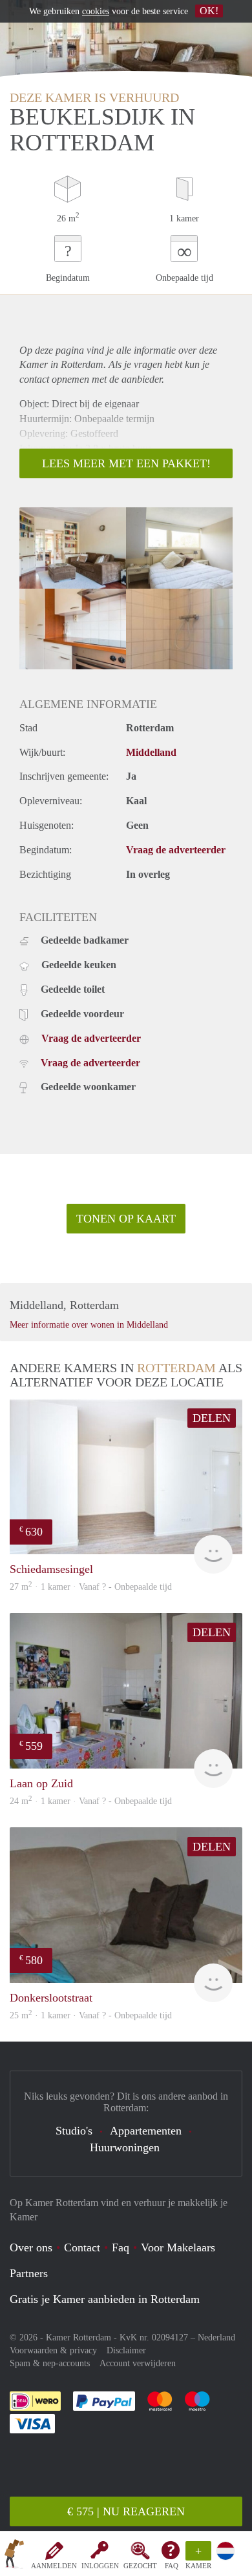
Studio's (74, 2131)
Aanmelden (54, 2566)
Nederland (216, 2338)
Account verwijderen (138, 2363)
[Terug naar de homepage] (14, 2556)
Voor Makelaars (178, 2247)
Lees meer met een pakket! (126, 463)
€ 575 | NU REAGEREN (126, 2511)
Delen (212, 1418)
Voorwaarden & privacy (53, 2350)
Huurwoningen (125, 2147)
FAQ (172, 2566)
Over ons (31, 2247)
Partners (29, 2273)
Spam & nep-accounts (50, 2363)
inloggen (100, 2566)
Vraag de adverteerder (176, 850)
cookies (96, 11)
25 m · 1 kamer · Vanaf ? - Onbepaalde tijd (91, 2015)
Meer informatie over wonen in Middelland (89, 1325)
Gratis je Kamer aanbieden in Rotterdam (105, 2299)
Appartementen (146, 2131)
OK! (209, 11)
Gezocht (140, 2566)
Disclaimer (126, 2350)
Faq (121, 2247)
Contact (82, 2247)
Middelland (151, 752)
